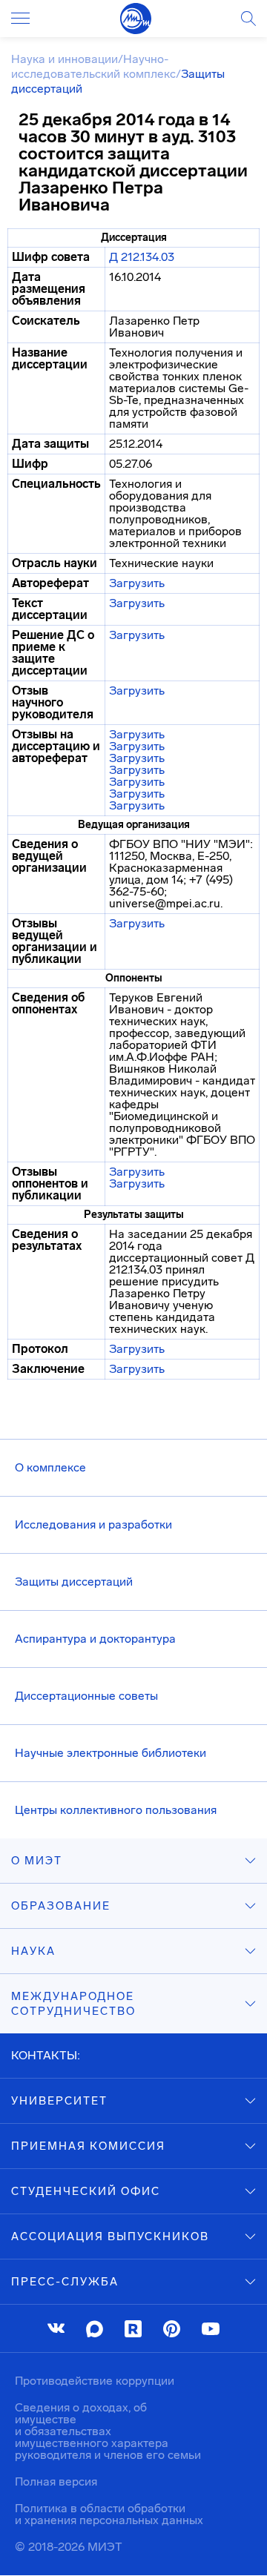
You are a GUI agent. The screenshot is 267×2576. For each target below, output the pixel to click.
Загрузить (137, 583)
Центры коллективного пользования (116, 1810)
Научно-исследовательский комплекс (93, 66)
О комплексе (50, 1467)
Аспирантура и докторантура (95, 1639)
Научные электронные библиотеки (111, 1753)
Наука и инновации (65, 59)
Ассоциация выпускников (110, 2236)
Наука (33, 1951)
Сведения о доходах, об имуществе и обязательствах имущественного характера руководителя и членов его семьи (108, 2431)
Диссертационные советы (86, 1696)
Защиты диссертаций (74, 1582)
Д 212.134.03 (142, 257)
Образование (61, 1906)
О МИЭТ (37, 1861)
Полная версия (56, 2481)
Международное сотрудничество (73, 2004)
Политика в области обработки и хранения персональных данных (109, 2514)
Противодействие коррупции (95, 2381)
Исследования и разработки (93, 1524)
